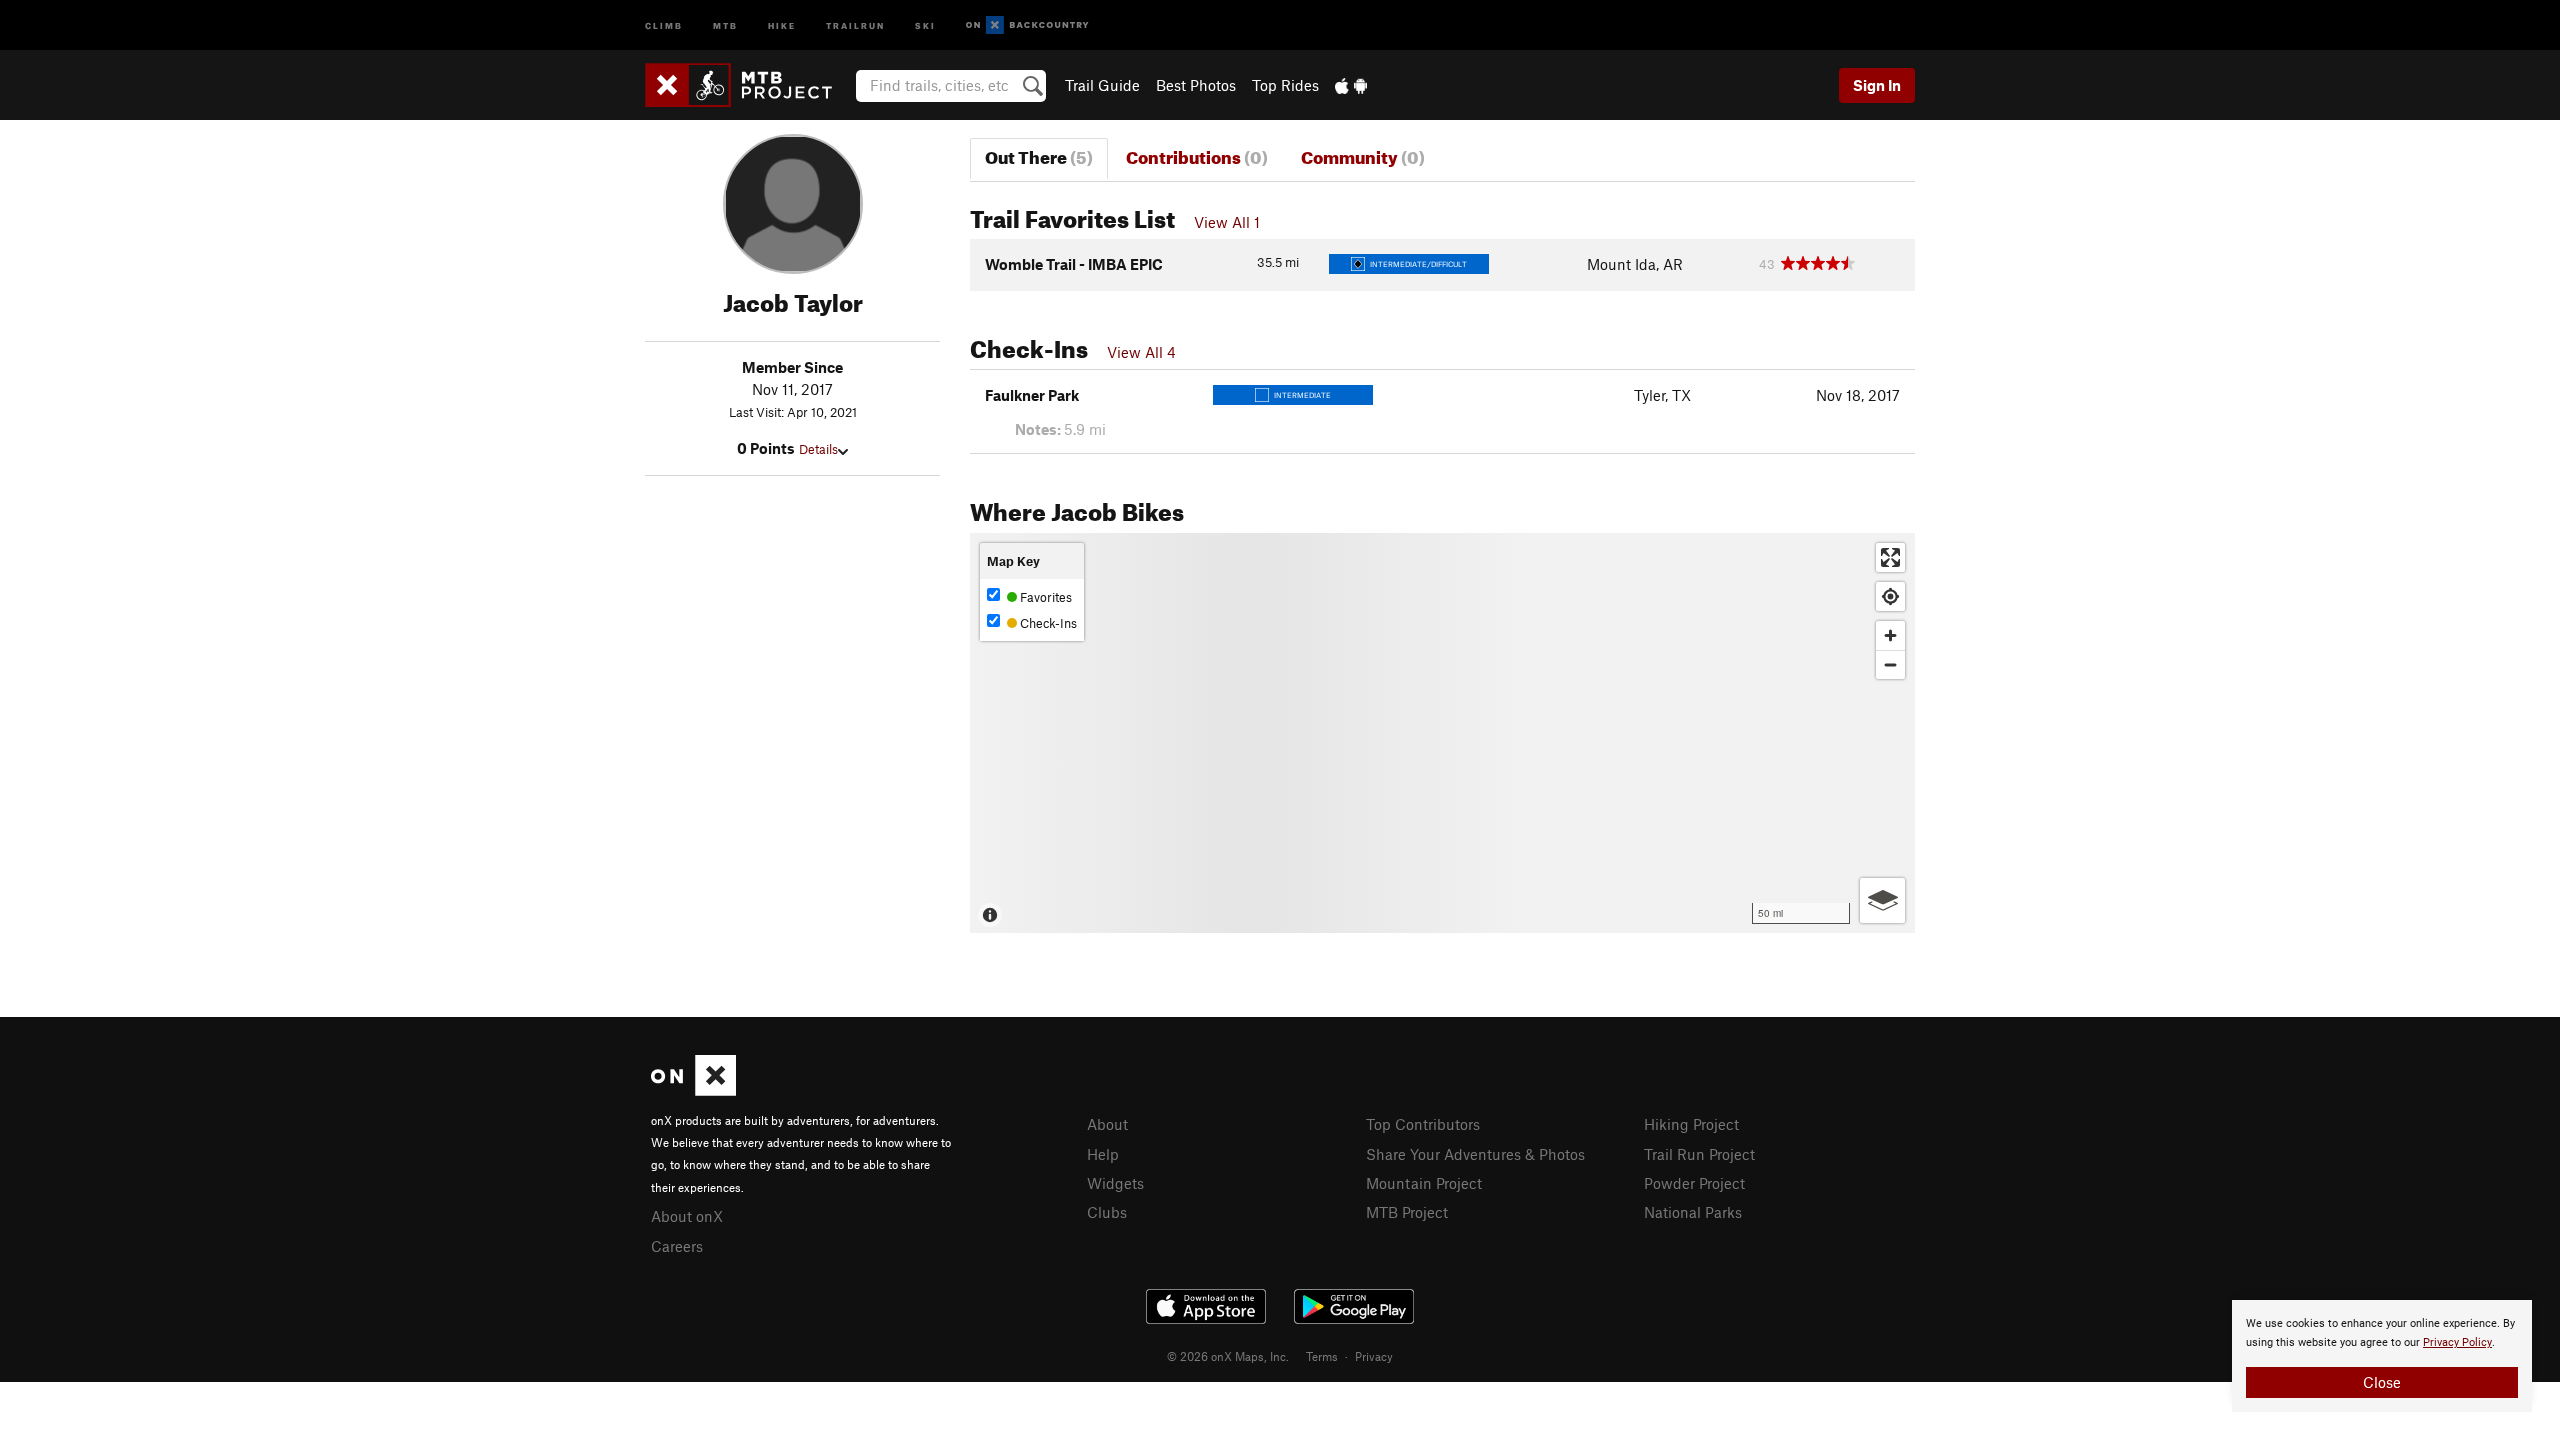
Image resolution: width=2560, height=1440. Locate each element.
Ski (925, 24)
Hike (782, 24)
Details (818, 449)
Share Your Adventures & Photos (1475, 1154)
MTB (725, 24)
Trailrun (855, 24)
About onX (687, 1216)
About (1107, 1124)
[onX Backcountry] (1027, 25)
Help (1103, 1154)
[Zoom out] (1890, 664)
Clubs (1107, 1212)
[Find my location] (1890, 596)
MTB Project (1407, 1212)
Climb (664, 24)
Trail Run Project (1699, 1154)
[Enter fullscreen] (1890, 557)
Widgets (1115, 1183)
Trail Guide (1102, 85)
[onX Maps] (693, 1090)
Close (2382, 1382)
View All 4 (1141, 352)
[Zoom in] (1890, 635)
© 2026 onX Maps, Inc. (1228, 1356)
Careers (677, 1246)
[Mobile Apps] (1351, 85)
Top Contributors (1423, 1124)
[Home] (748, 85)
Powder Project (1694, 1183)
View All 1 (1227, 222)
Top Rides (1285, 85)
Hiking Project (1691, 1124)
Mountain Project (1424, 1183)
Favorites (1044, 597)
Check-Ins (1047, 623)
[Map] (1442, 733)
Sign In (1877, 85)
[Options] (1882, 900)
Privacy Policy (2457, 1342)
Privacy (1374, 1356)
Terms (1322, 1356)
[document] (2382, 1356)
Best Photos (1196, 85)
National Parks (1693, 1212)
